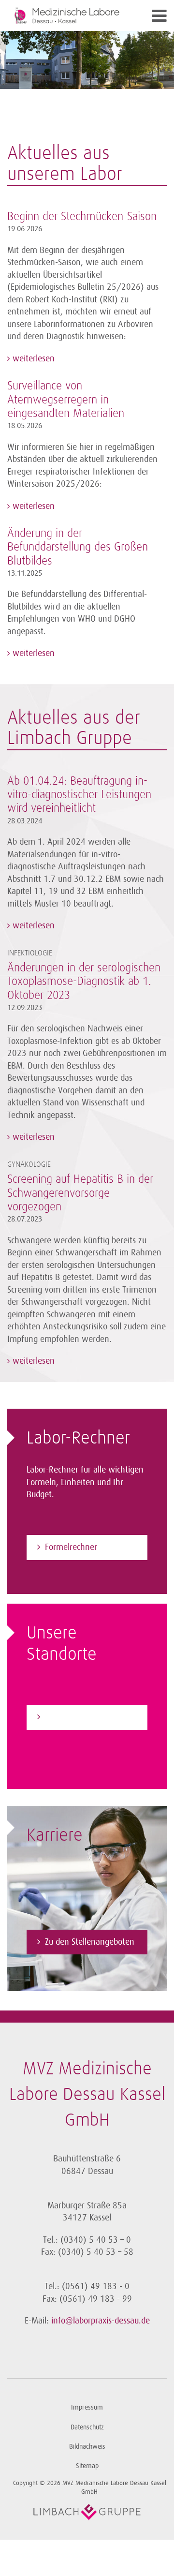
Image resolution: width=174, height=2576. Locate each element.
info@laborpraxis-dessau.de (101, 2321)
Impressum (87, 2407)
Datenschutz (87, 2427)
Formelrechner (71, 1547)
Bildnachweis (87, 2447)
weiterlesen (32, 358)
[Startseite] (67, 15)
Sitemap (87, 2466)
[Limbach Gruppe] (87, 2512)
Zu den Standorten (78, 1717)
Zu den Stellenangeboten (90, 1942)
